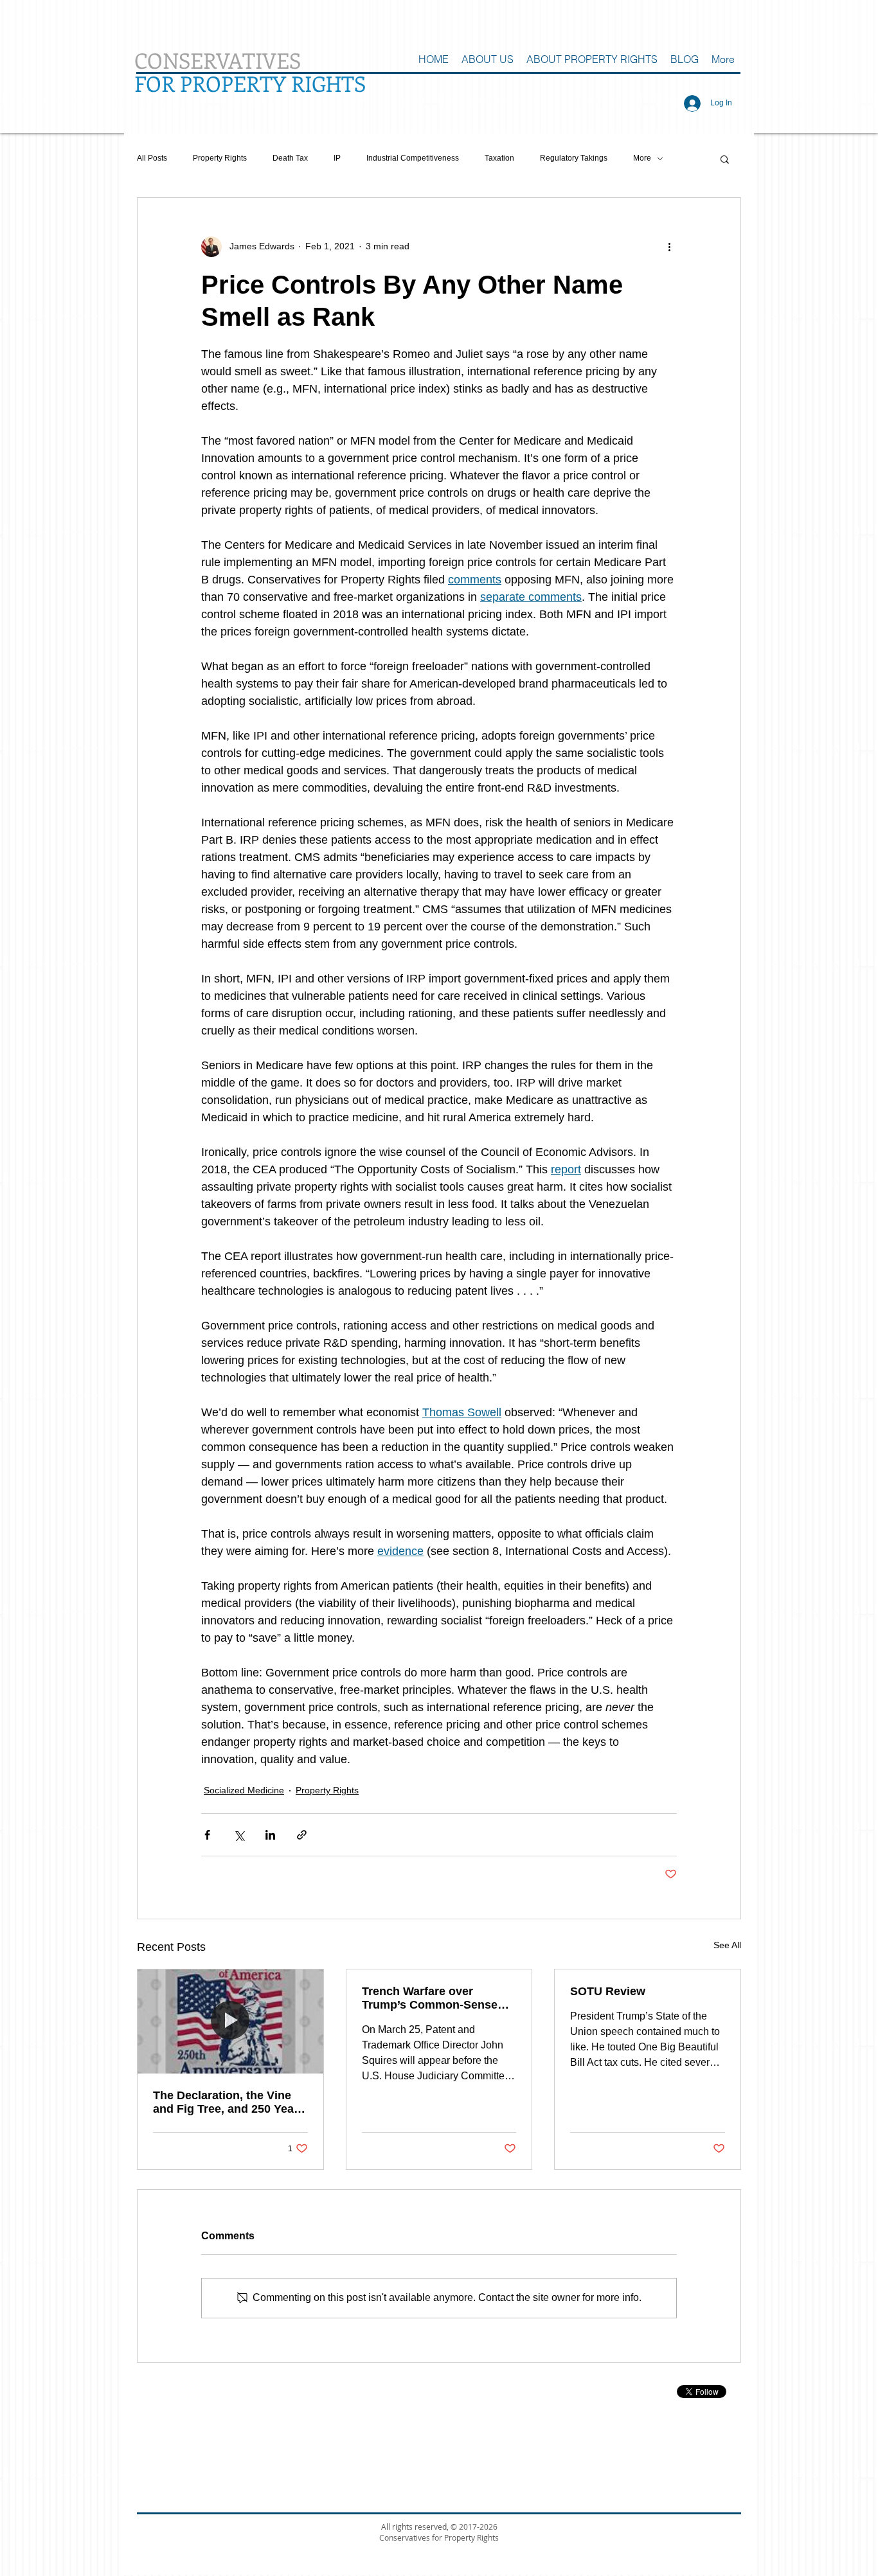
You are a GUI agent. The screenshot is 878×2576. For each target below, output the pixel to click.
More (642, 158)
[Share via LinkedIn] (270, 1835)
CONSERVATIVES (218, 60)
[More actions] (669, 247)
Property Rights (220, 158)
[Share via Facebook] (207, 1835)
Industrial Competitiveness (413, 158)
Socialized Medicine (244, 1790)
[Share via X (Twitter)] (239, 1835)
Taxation (499, 158)
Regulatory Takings (574, 158)
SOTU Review (608, 1991)
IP (337, 158)
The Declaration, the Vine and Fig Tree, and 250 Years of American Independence (229, 2102)
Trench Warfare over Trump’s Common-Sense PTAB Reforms (430, 1998)
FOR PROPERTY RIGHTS (250, 83)
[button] (725, 159)
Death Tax (290, 158)
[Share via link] (302, 1835)
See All (727, 1945)
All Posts (152, 158)
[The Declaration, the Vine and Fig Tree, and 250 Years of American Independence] (230, 2021)
